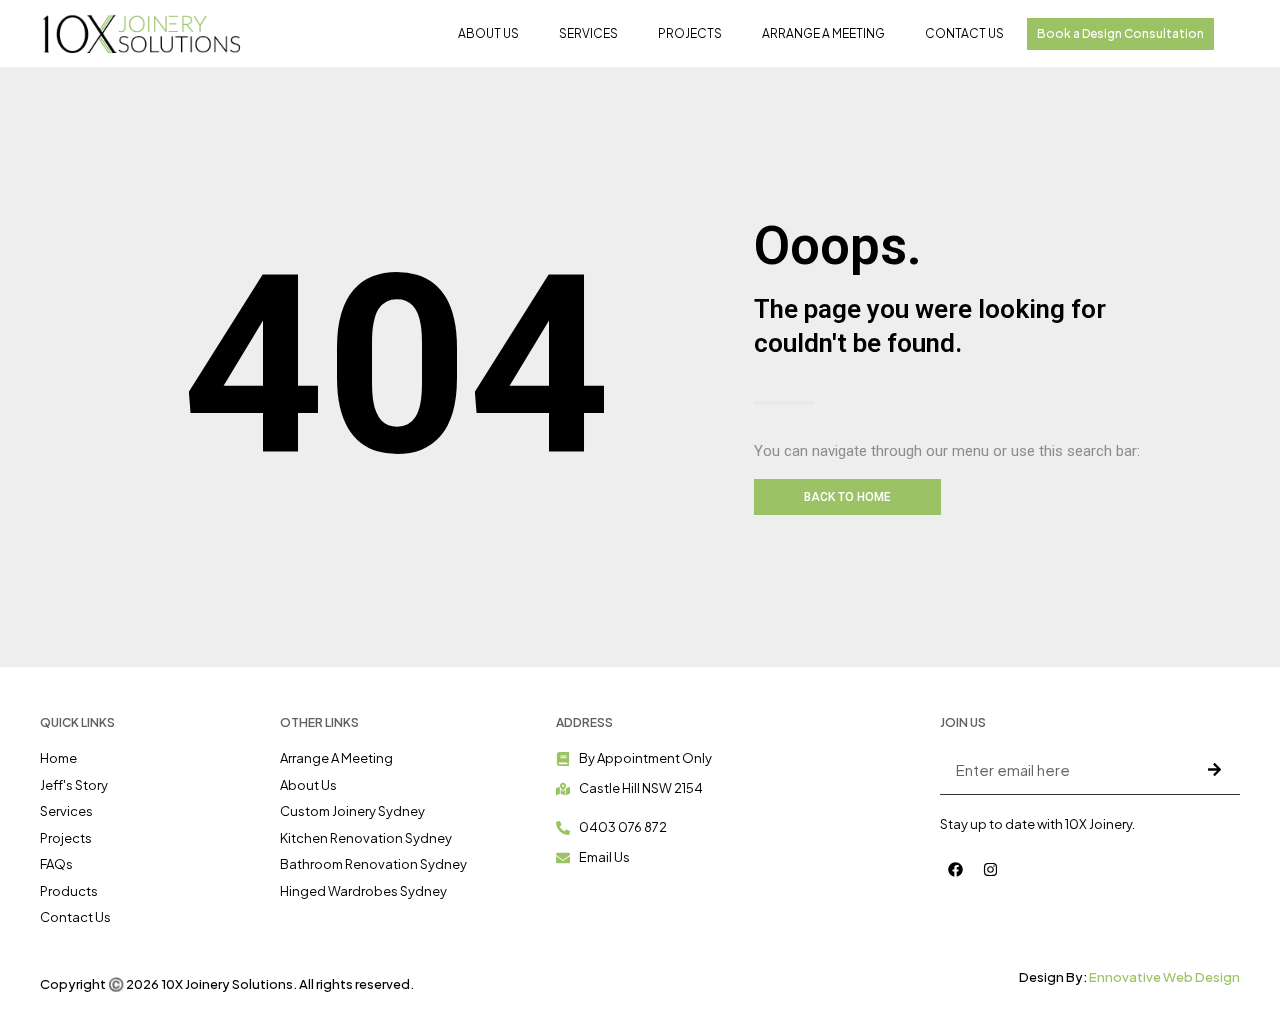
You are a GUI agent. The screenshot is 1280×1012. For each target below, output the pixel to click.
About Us (488, 33)
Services (588, 33)
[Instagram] (990, 870)
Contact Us (964, 33)
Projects (690, 33)
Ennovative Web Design (1164, 977)
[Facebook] (955, 870)
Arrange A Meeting (823, 33)
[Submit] (1214, 769)
